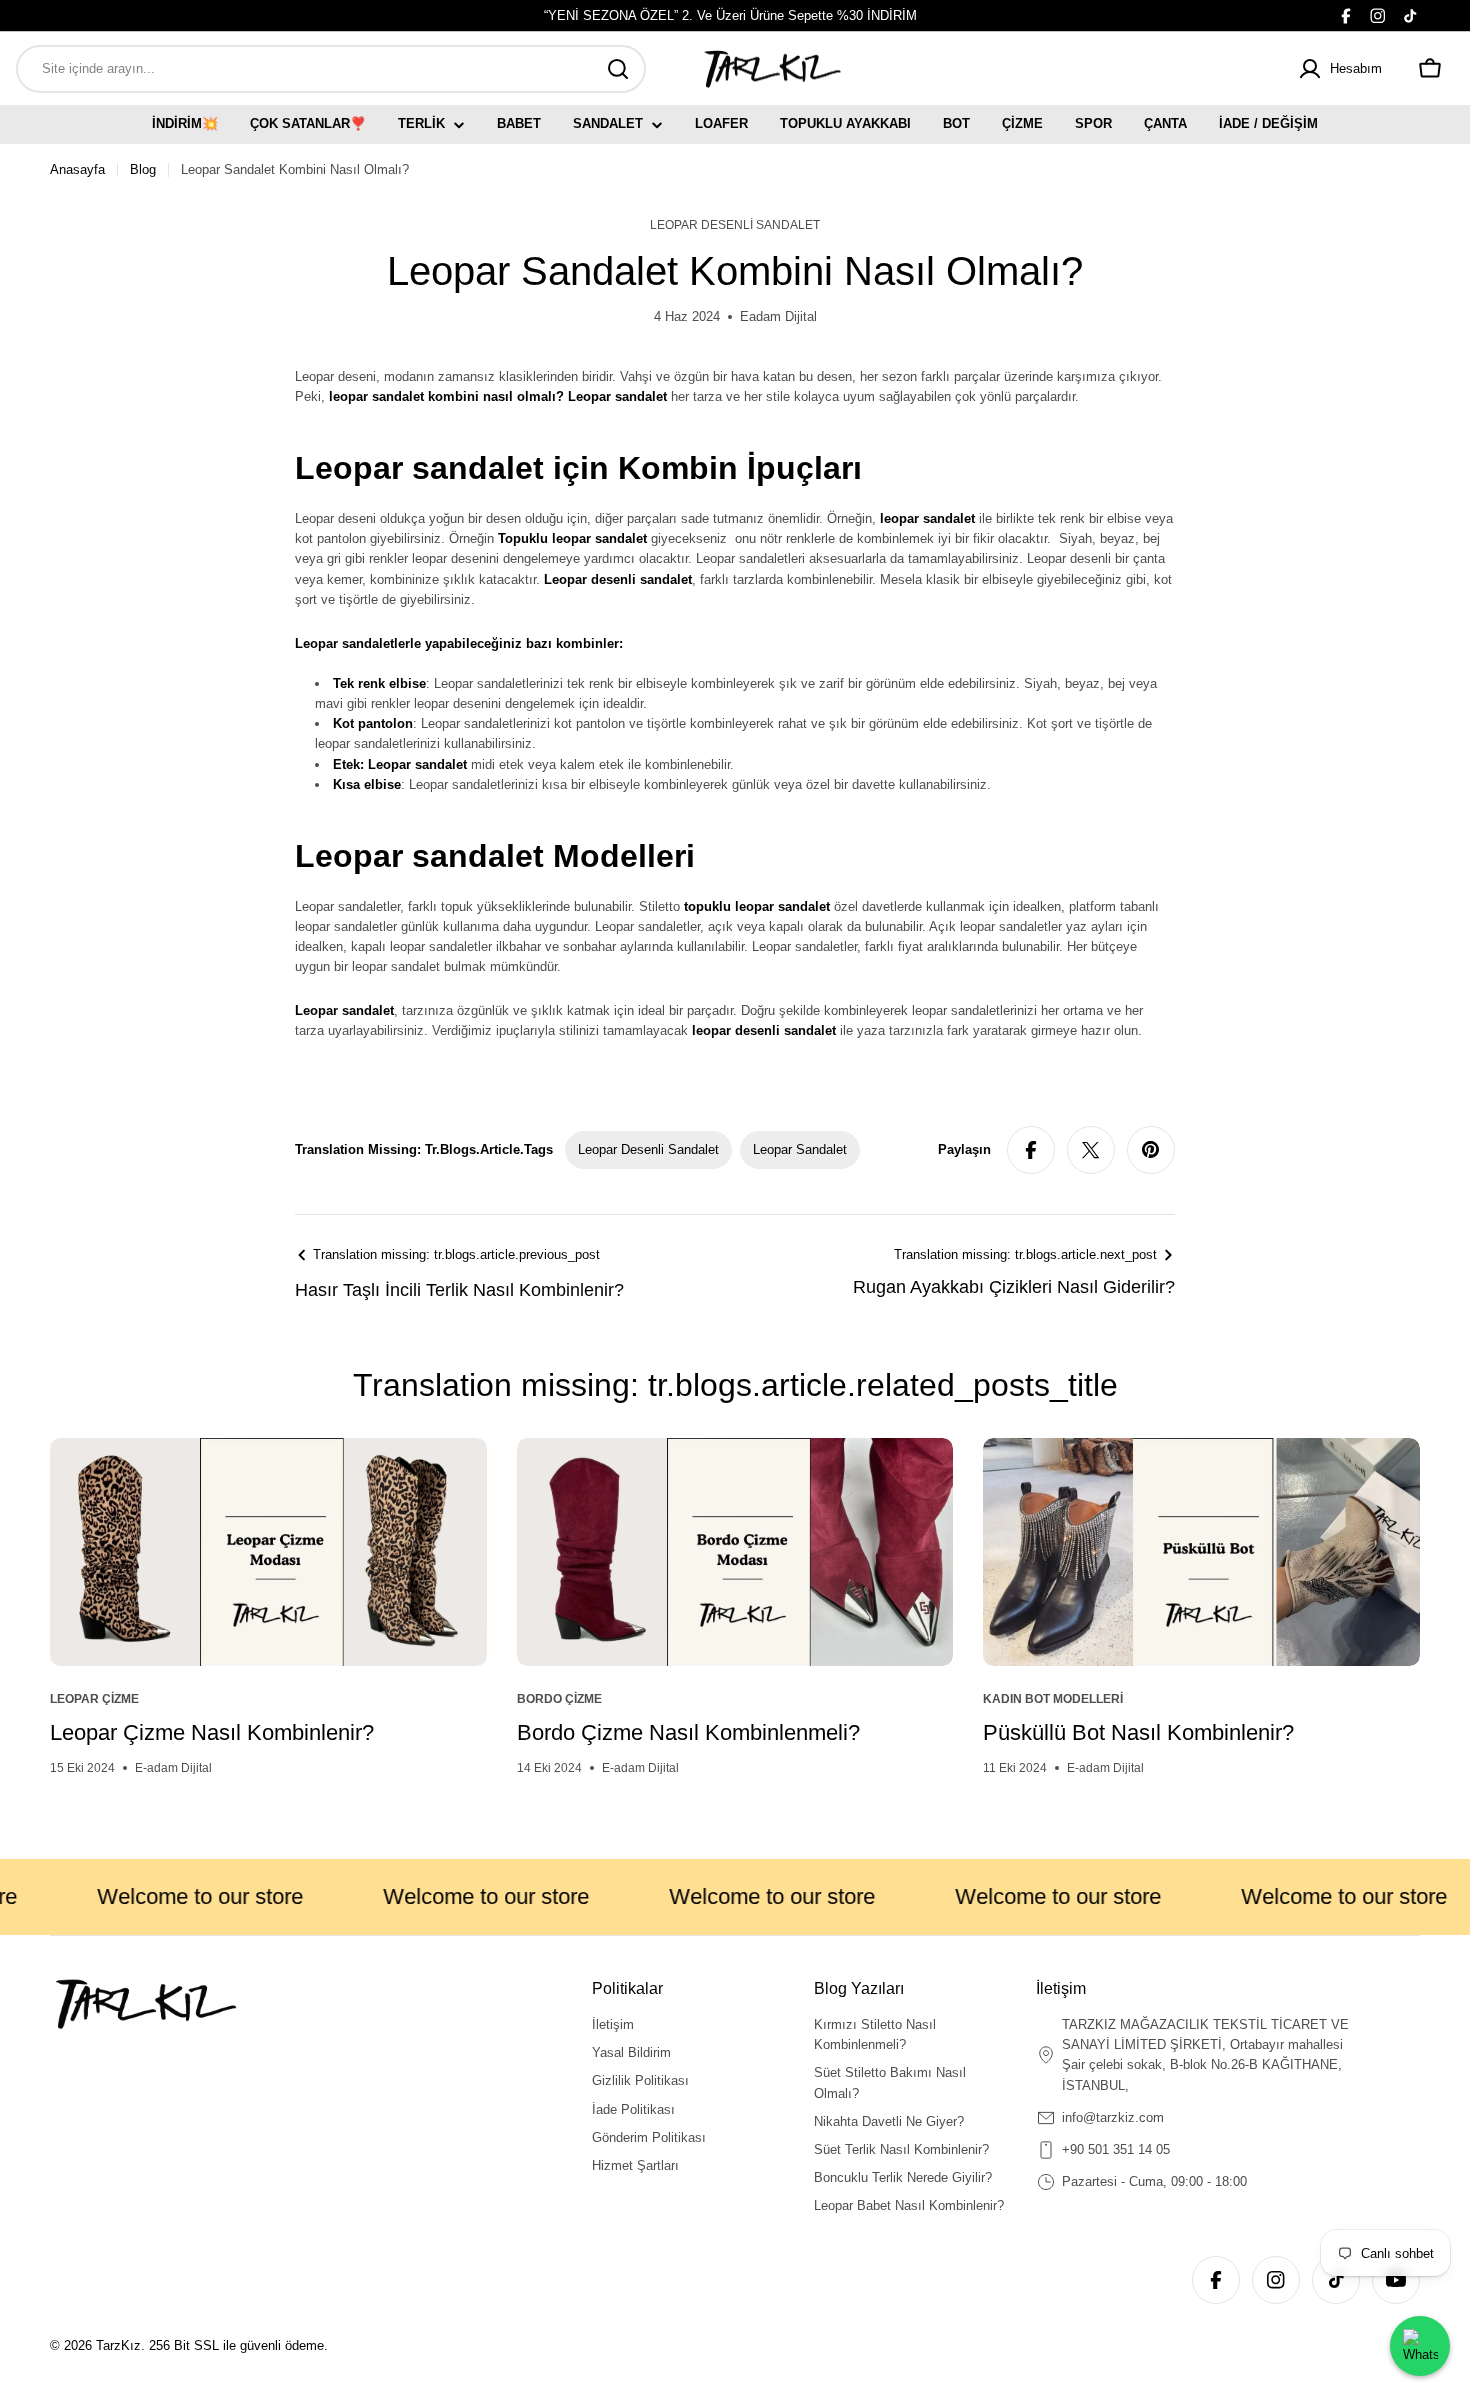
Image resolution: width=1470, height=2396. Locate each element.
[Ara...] (618, 69)
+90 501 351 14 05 (1116, 2149)
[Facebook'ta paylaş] (1031, 1150)
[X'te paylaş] (1091, 1150)
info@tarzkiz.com (1113, 2117)
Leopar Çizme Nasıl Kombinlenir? (212, 1732)
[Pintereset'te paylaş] (1151, 1150)
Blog (143, 169)
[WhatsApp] (1420, 2346)
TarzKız (118, 2345)
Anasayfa (77, 169)
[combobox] (331, 69)
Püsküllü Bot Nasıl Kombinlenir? (1138, 1732)
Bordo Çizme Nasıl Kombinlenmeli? (688, 1732)
